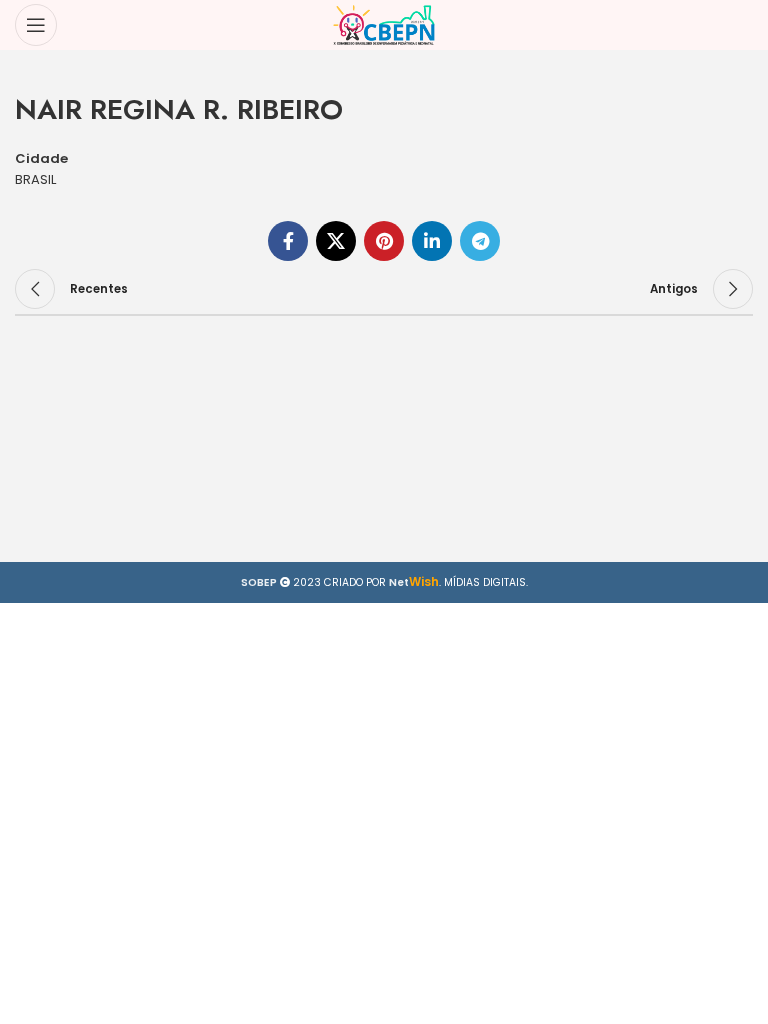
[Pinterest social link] (384, 241)
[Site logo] (384, 24)
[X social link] (336, 241)
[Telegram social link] (480, 241)
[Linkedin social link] (432, 241)
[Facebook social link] (288, 241)
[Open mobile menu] (36, 25)
